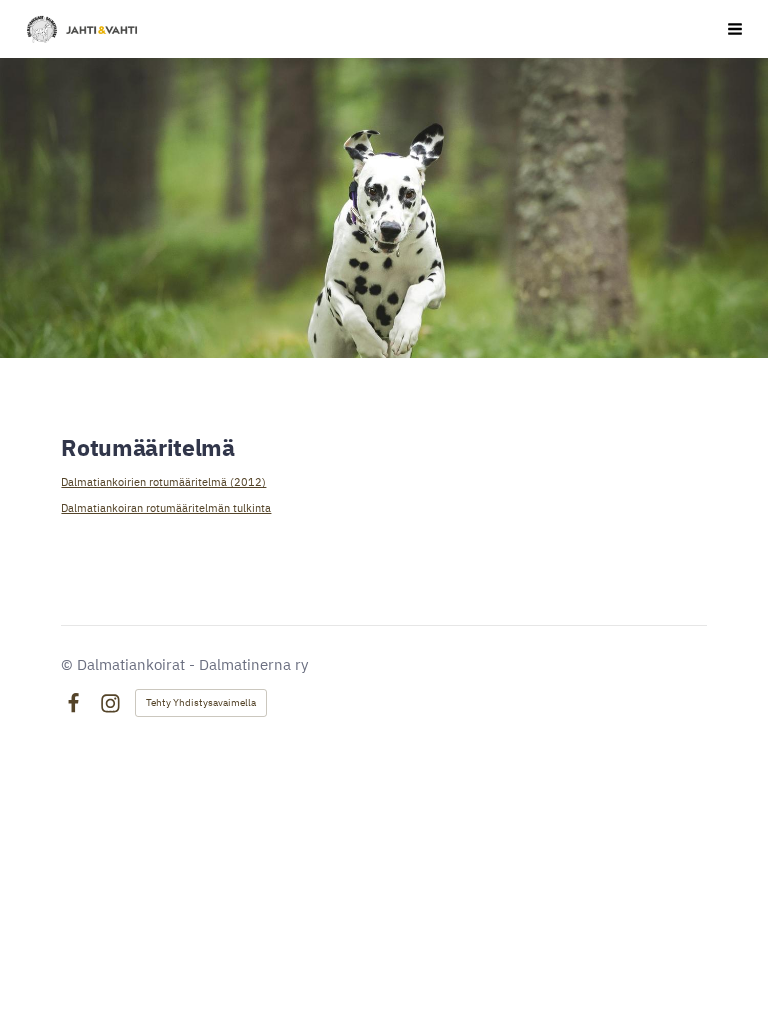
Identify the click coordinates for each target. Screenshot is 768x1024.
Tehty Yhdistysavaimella (201, 702)
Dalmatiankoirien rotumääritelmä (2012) (163, 481)
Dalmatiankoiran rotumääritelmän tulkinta (166, 507)
